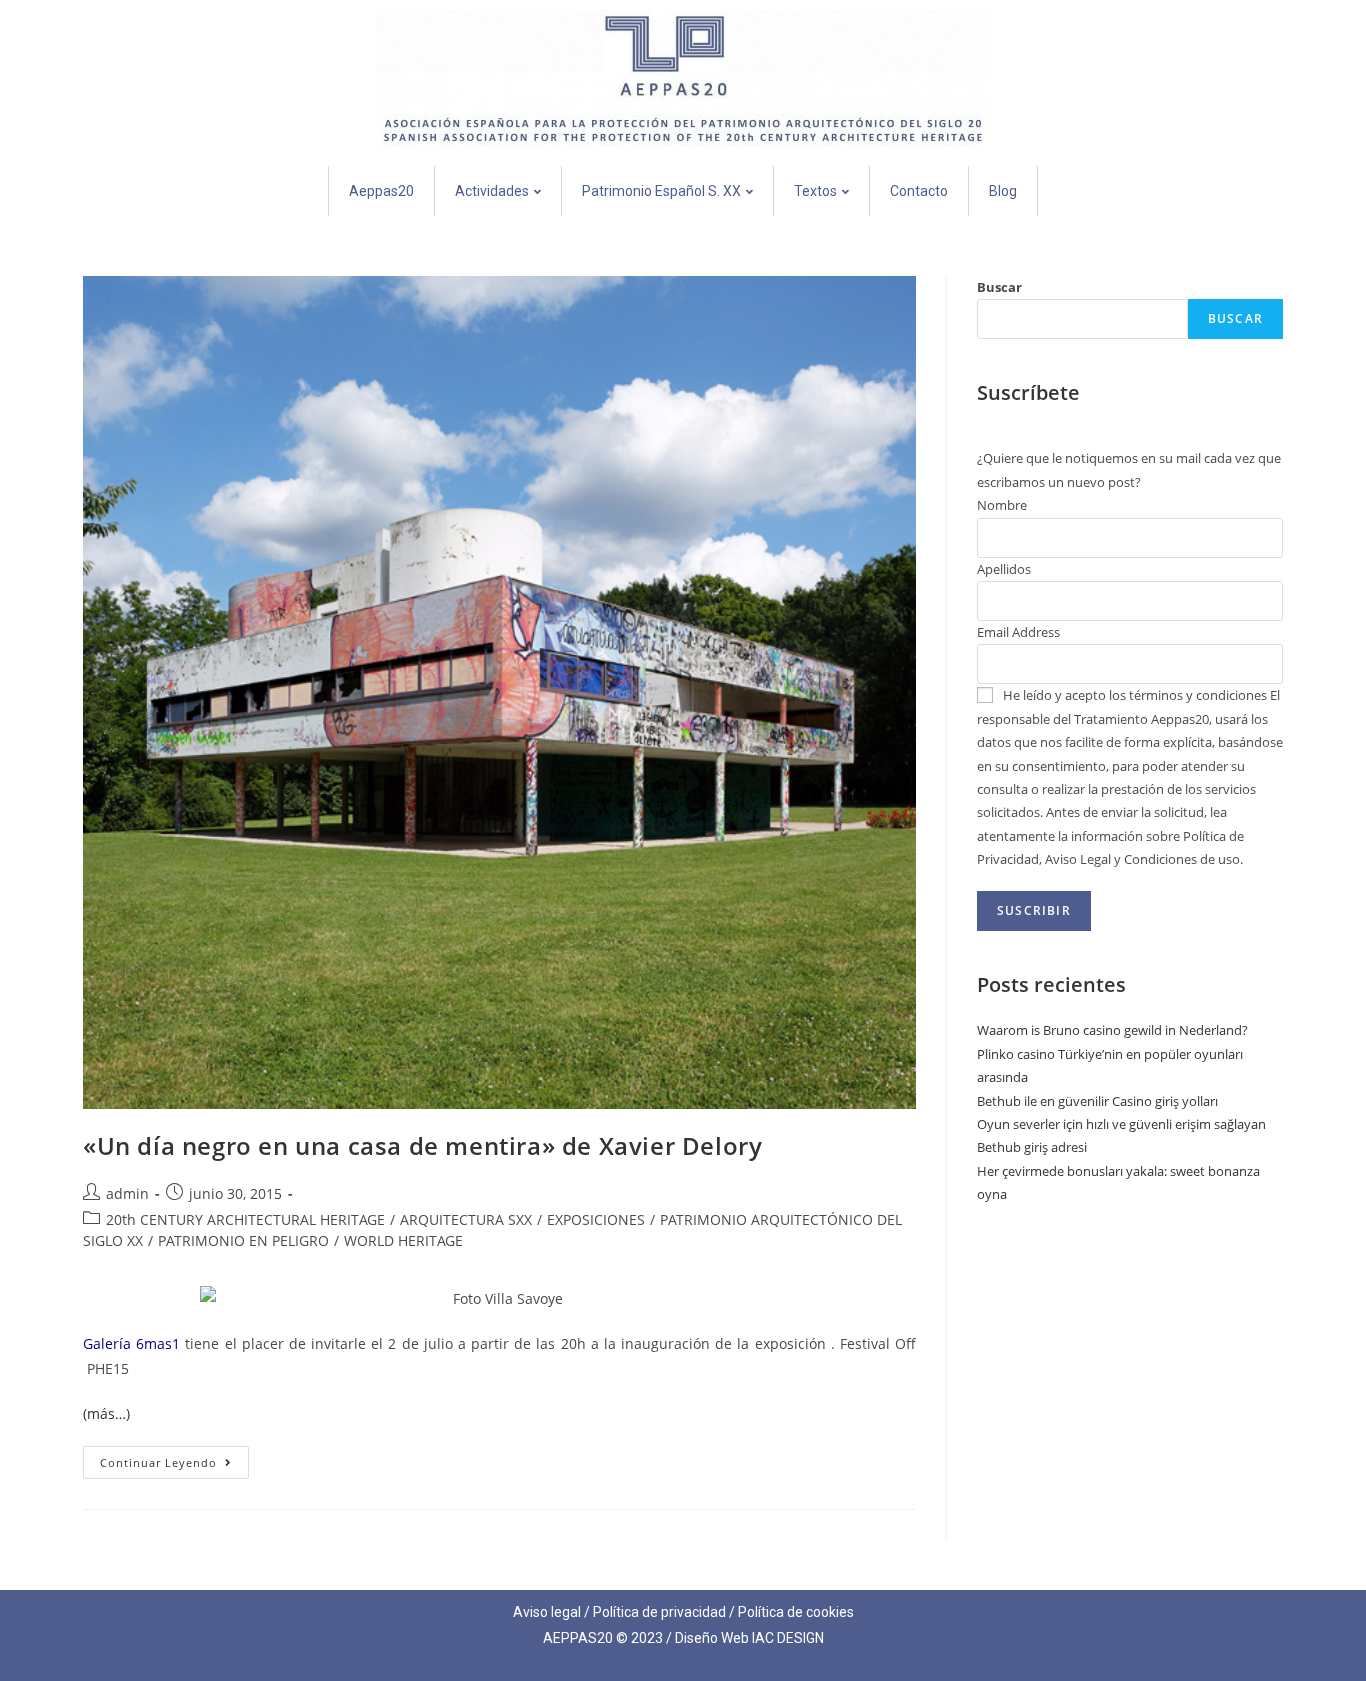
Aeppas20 (381, 191)
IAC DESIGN (788, 1638)
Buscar (999, 287)
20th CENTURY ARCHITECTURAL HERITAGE (245, 1219)
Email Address (1018, 632)
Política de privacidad (659, 1612)
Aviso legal (547, 1612)
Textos (815, 191)
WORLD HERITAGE (403, 1240)
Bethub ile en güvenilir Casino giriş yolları (1097, 1101)
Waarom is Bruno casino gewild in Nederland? (1112, 1030)
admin (127, 1193)
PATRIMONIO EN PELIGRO (243, 1240)
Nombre (1002, 505)
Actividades (492, 191)
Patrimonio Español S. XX (661, 191)
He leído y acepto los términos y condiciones (1135, 695)
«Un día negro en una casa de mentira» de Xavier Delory (422, 1145)
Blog (1003, 191)
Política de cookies (796, 1612)
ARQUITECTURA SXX (466, 1219)
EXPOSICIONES (596, 1219)
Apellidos (1004, 569)
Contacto (919, 191)
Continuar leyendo (174, 1458)
